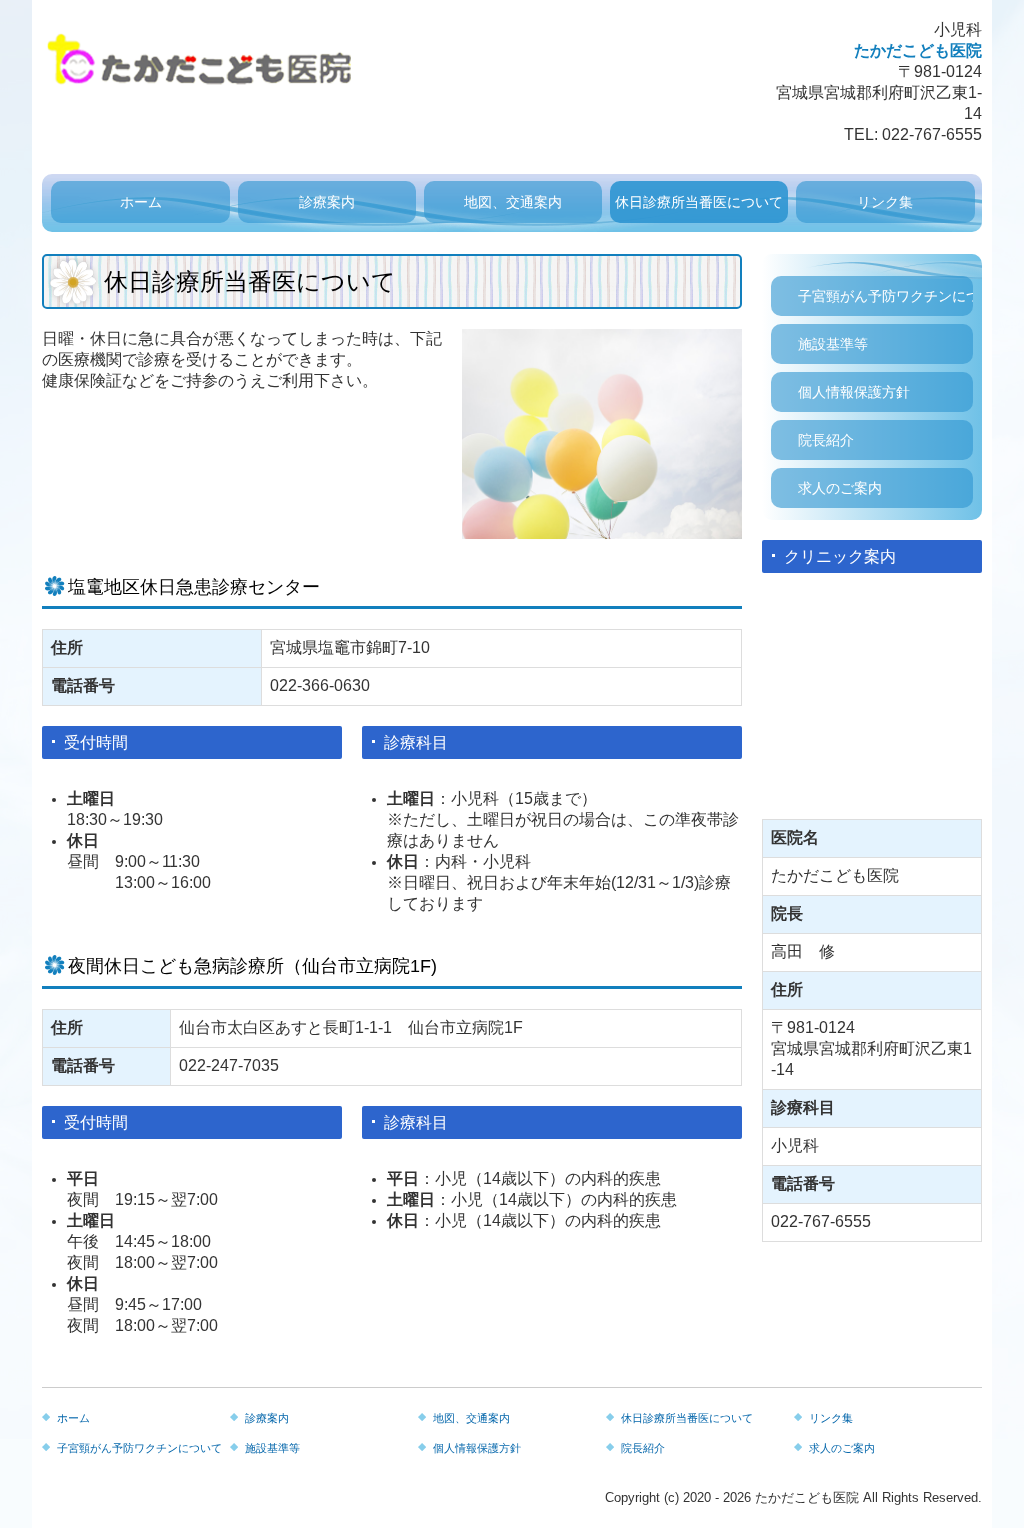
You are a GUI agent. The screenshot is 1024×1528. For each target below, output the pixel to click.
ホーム (141, 202)
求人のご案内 (840, 488)
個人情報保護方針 (854, 392)
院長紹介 (826, 440)
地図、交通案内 (513, 202)
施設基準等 (833, 344)
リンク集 (885, 202)
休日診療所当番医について (699, 202)
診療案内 (327, 202)
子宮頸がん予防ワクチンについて (885, 296)
